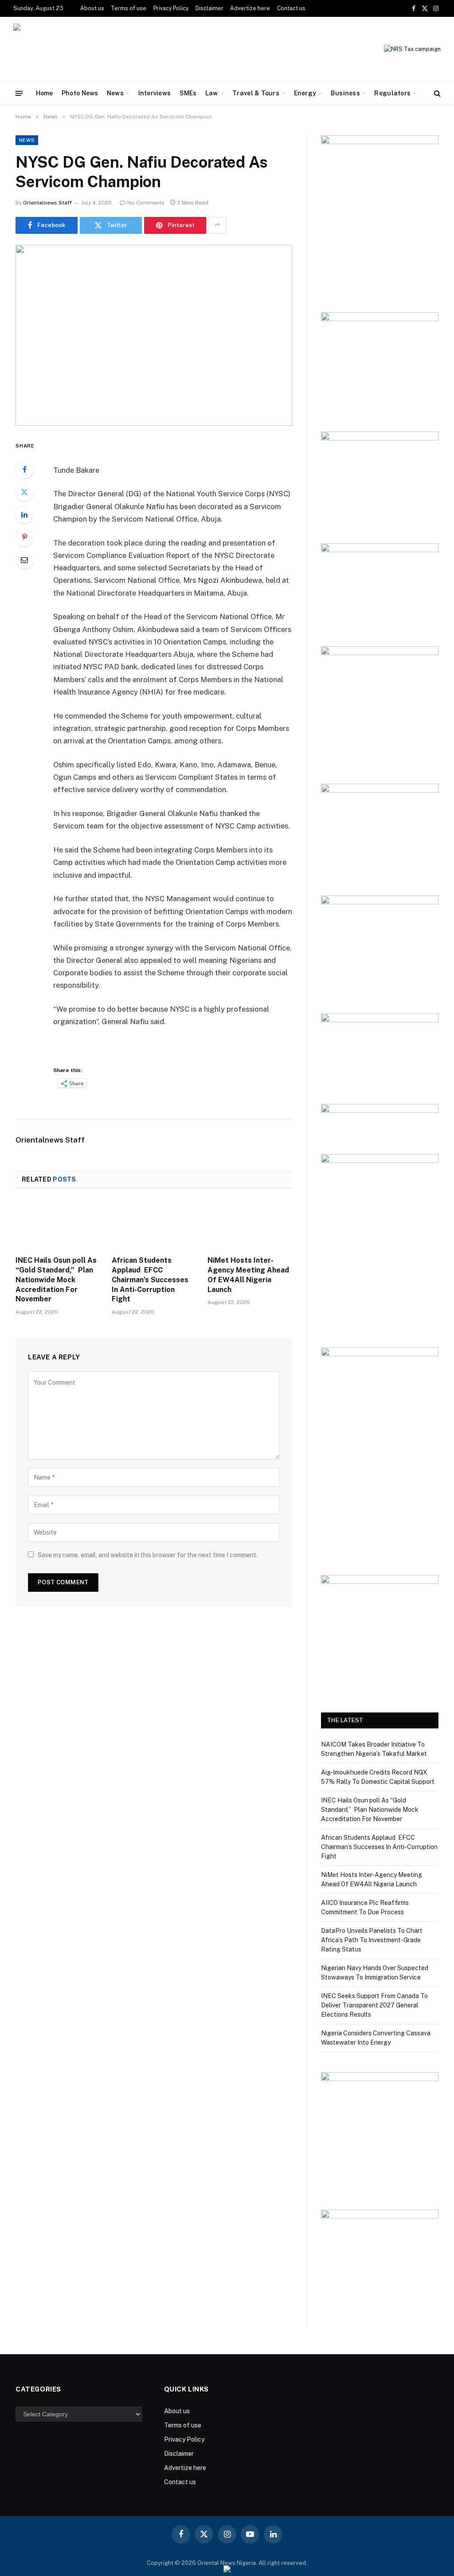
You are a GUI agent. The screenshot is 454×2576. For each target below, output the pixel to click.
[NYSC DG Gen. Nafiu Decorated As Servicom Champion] (154, 335)
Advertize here (250, 8)
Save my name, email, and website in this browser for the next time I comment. (148, 1555)
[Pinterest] (24, 537)
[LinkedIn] (24, 514)
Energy (305, 93)
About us (92, 8)
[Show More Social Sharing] (217, 225)
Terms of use (129, 8)
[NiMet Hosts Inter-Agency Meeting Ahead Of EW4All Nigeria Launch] (250, 1225)
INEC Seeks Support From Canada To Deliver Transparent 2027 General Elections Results (374, 2005)
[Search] (436, 93)
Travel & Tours (256, 93)
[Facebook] (24, 469)
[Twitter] (24, 492)
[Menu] (19, 93)
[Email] (24, 560)
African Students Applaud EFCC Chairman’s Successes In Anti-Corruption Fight (150, 1280)
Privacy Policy (171, 8)
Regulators (392, 93)
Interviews (155, 93)
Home (45, 93)
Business (345, 93)
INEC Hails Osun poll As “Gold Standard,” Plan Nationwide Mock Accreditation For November (56, 1280)
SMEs (188, 93)
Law (212, 93)
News (115, 93)
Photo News (80, 93)
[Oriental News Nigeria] (74, 49)
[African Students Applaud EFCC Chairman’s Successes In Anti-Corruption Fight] (154, 1225)
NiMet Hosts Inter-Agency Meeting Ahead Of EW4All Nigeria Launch (248, 1275)
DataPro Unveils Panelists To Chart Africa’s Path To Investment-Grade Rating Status (372, 1940)
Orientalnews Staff (47, 203)
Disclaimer (209, 8)
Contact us (291, 8)
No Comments (146, 203)
